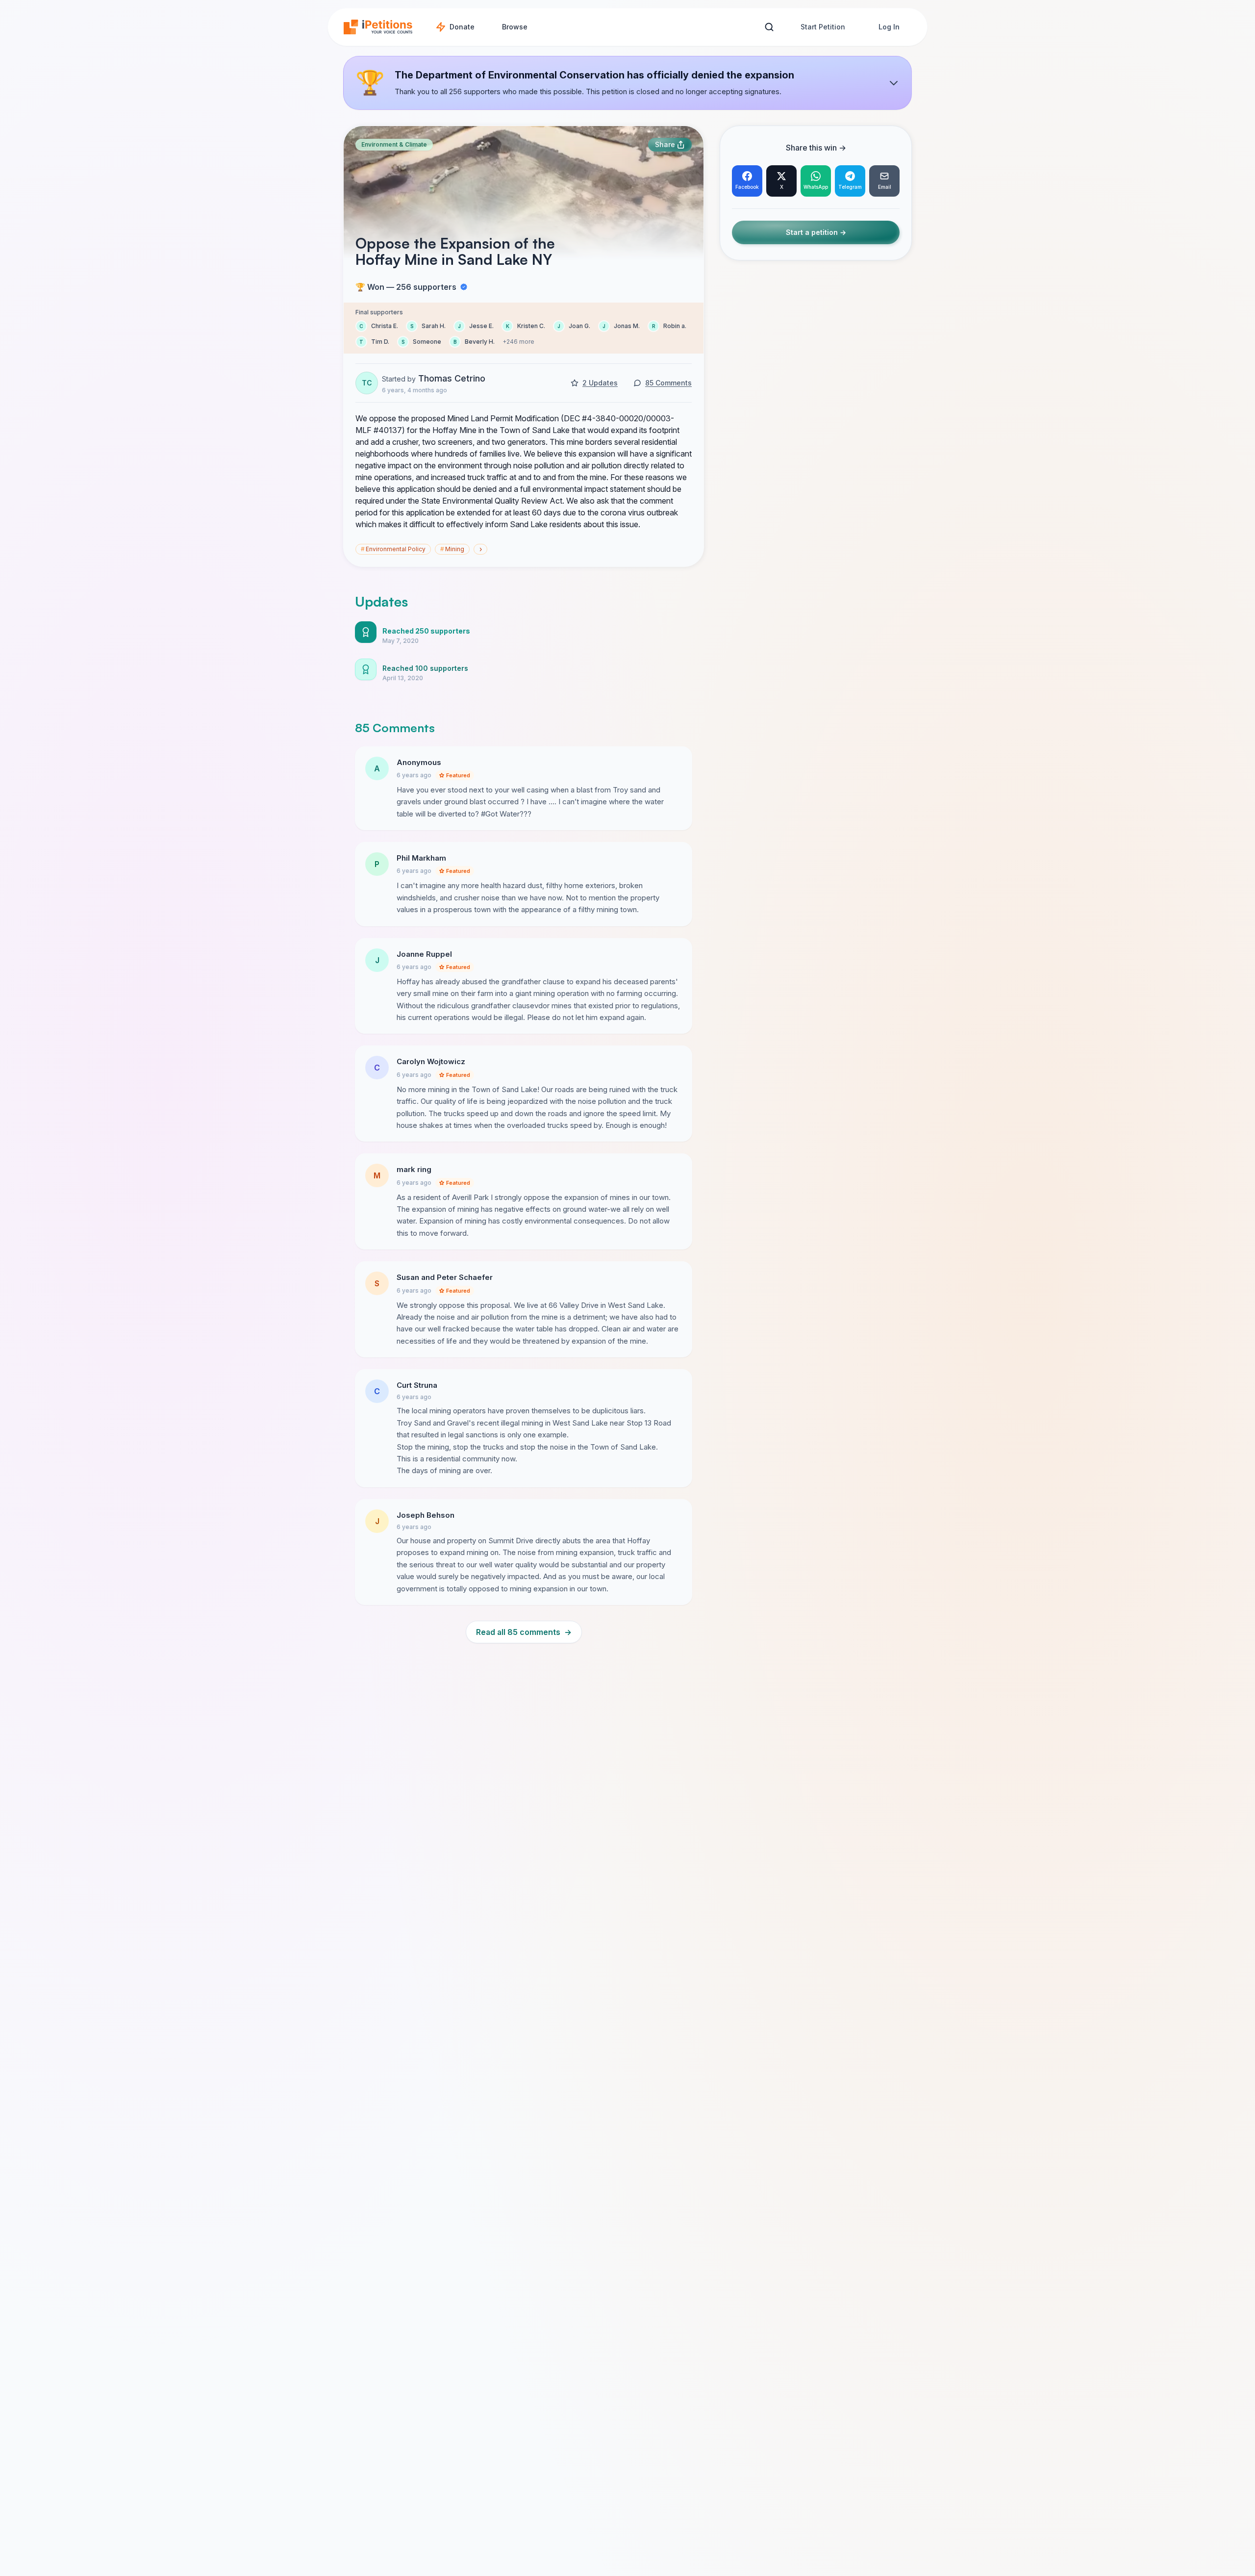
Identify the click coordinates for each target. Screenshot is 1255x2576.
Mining (452, 549)
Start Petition (823, 27)
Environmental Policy (393, 549)
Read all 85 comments (524, 1632)
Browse (515, 27)
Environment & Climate (394, 144)
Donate (462, 27)
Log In (889, 27)
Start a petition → (816, 233)
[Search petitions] (769, 27)
